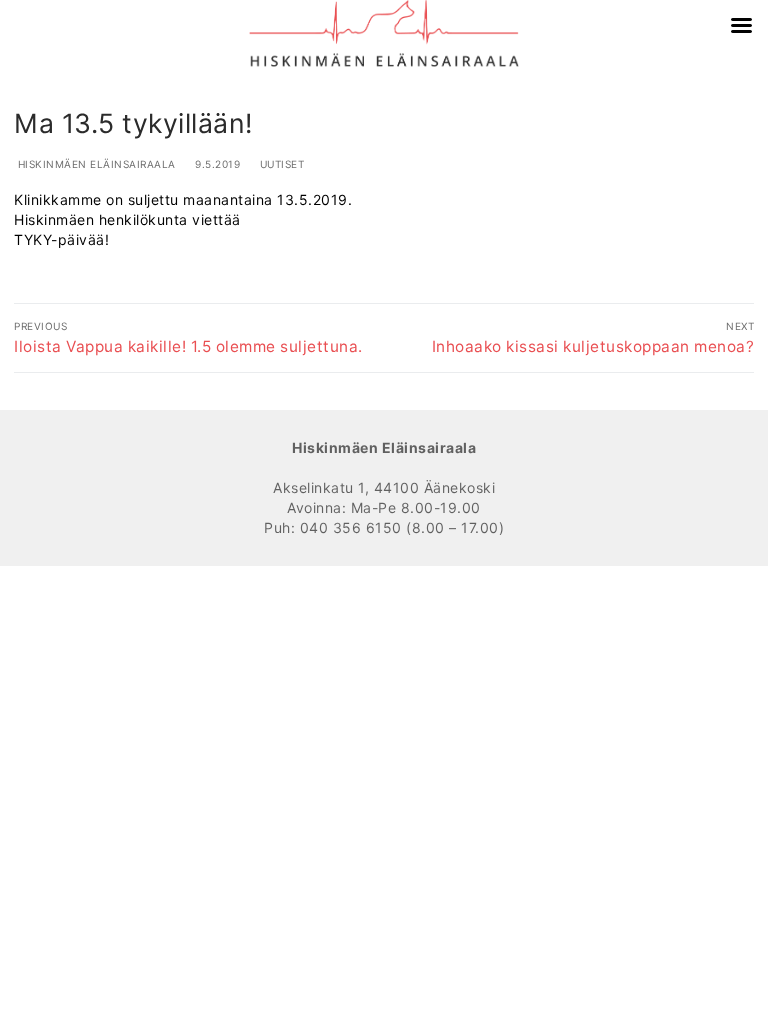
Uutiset (280, 164)
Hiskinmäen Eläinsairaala (95, 164)
